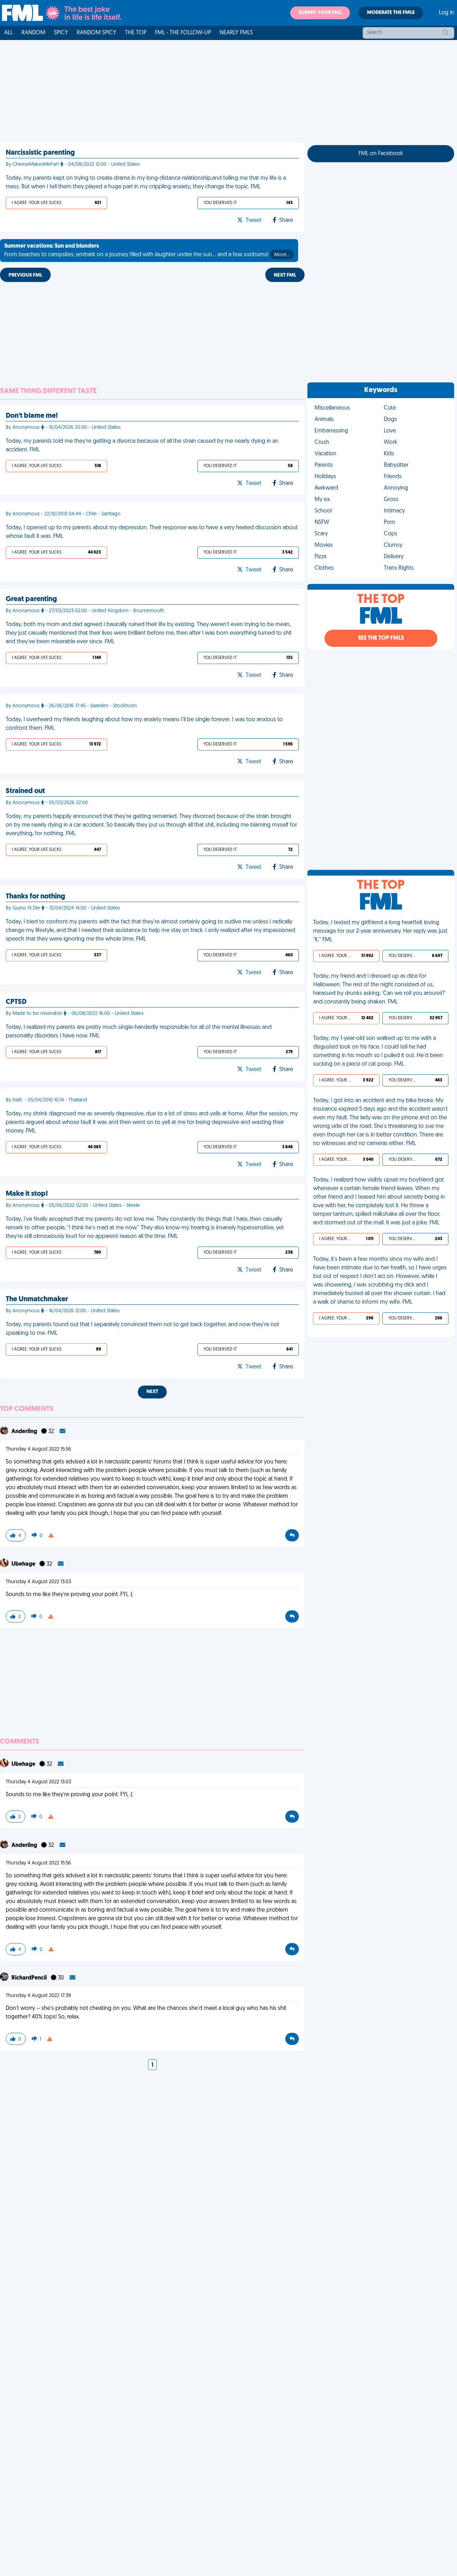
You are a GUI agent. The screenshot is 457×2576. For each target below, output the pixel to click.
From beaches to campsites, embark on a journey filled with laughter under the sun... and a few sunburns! (147, 251)
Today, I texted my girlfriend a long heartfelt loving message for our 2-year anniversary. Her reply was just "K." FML (380, 931)
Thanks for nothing (35, 897)
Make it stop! (27, 1194)
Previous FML (25, 275)
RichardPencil (30, 1978)
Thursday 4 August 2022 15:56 (38, 1449)
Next (152, 1392)
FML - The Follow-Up (183, 33)
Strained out (25, 791)
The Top (136, 33)
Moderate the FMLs (391, 13)
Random (33, 33)
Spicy (61, 33)
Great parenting (31, 599)
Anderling (25, 1432)
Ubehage (24, 1564)
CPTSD (16, 1002)
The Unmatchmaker (37, 1299)
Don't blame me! (32, 416)
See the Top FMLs (381, 638)
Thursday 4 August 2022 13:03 (38, 1582)
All (9, 33)
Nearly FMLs (236, 33)
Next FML (285, 275)
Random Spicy (97, 33)
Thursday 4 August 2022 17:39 (38, 1996)
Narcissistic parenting (40, 153)
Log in (446, 13)
